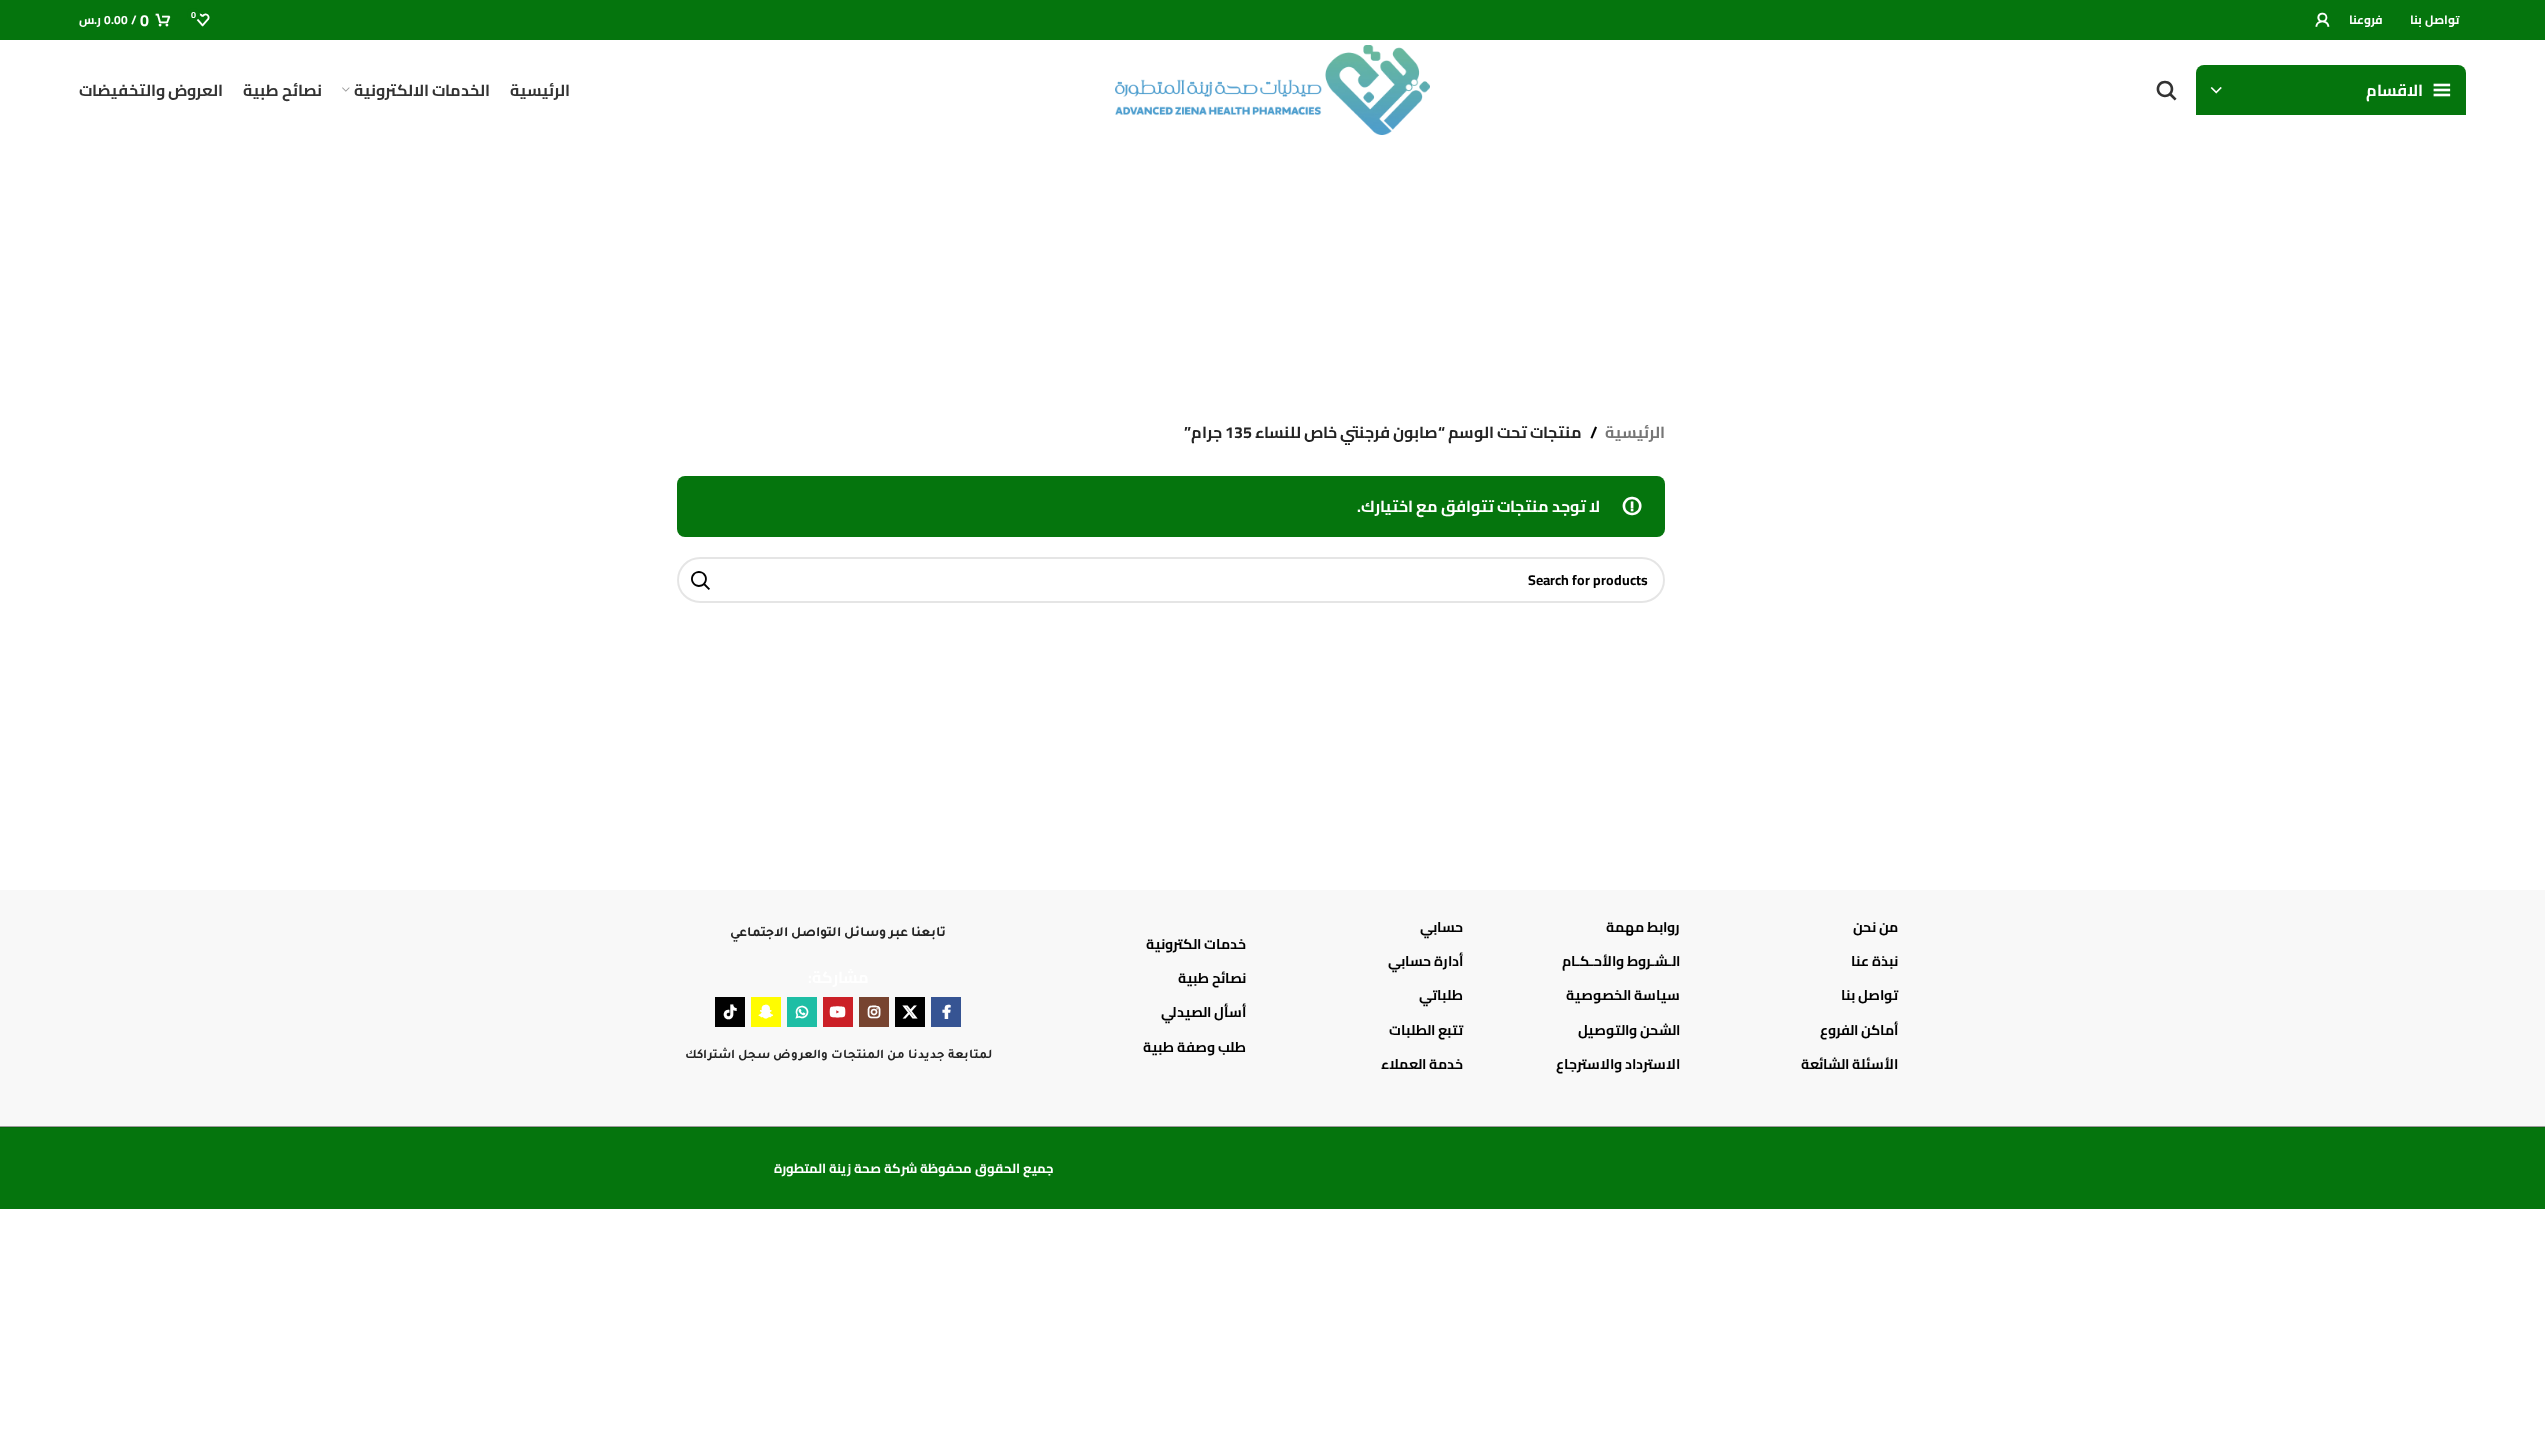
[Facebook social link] (946, 1012)
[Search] (2166, 90)
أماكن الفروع (1858, 1030)
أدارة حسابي (1425, 961)
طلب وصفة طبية (1194, 1047)
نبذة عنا (1874, 961)
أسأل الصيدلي (1203, 1012)
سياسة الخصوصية (1623, 995)
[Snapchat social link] (766, 1012)
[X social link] (910, 1012)
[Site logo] (1273, 88)
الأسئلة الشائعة (1849, 1064)
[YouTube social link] (838, 1012)
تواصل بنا (1869, 995)
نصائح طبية (1212, 978)
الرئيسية (1635, 433)
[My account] (2322, 20)
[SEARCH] (700, 580)
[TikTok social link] (730, 1012)
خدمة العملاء (1422, 1064)
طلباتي (1441, 995)
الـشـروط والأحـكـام (1621, 961)
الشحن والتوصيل (1629, 1030)
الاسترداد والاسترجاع (1618, 1064)
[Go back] (1844, 260)
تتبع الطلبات (1426, 1030)
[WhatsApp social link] (802, 1012)
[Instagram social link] (874, 1012)
